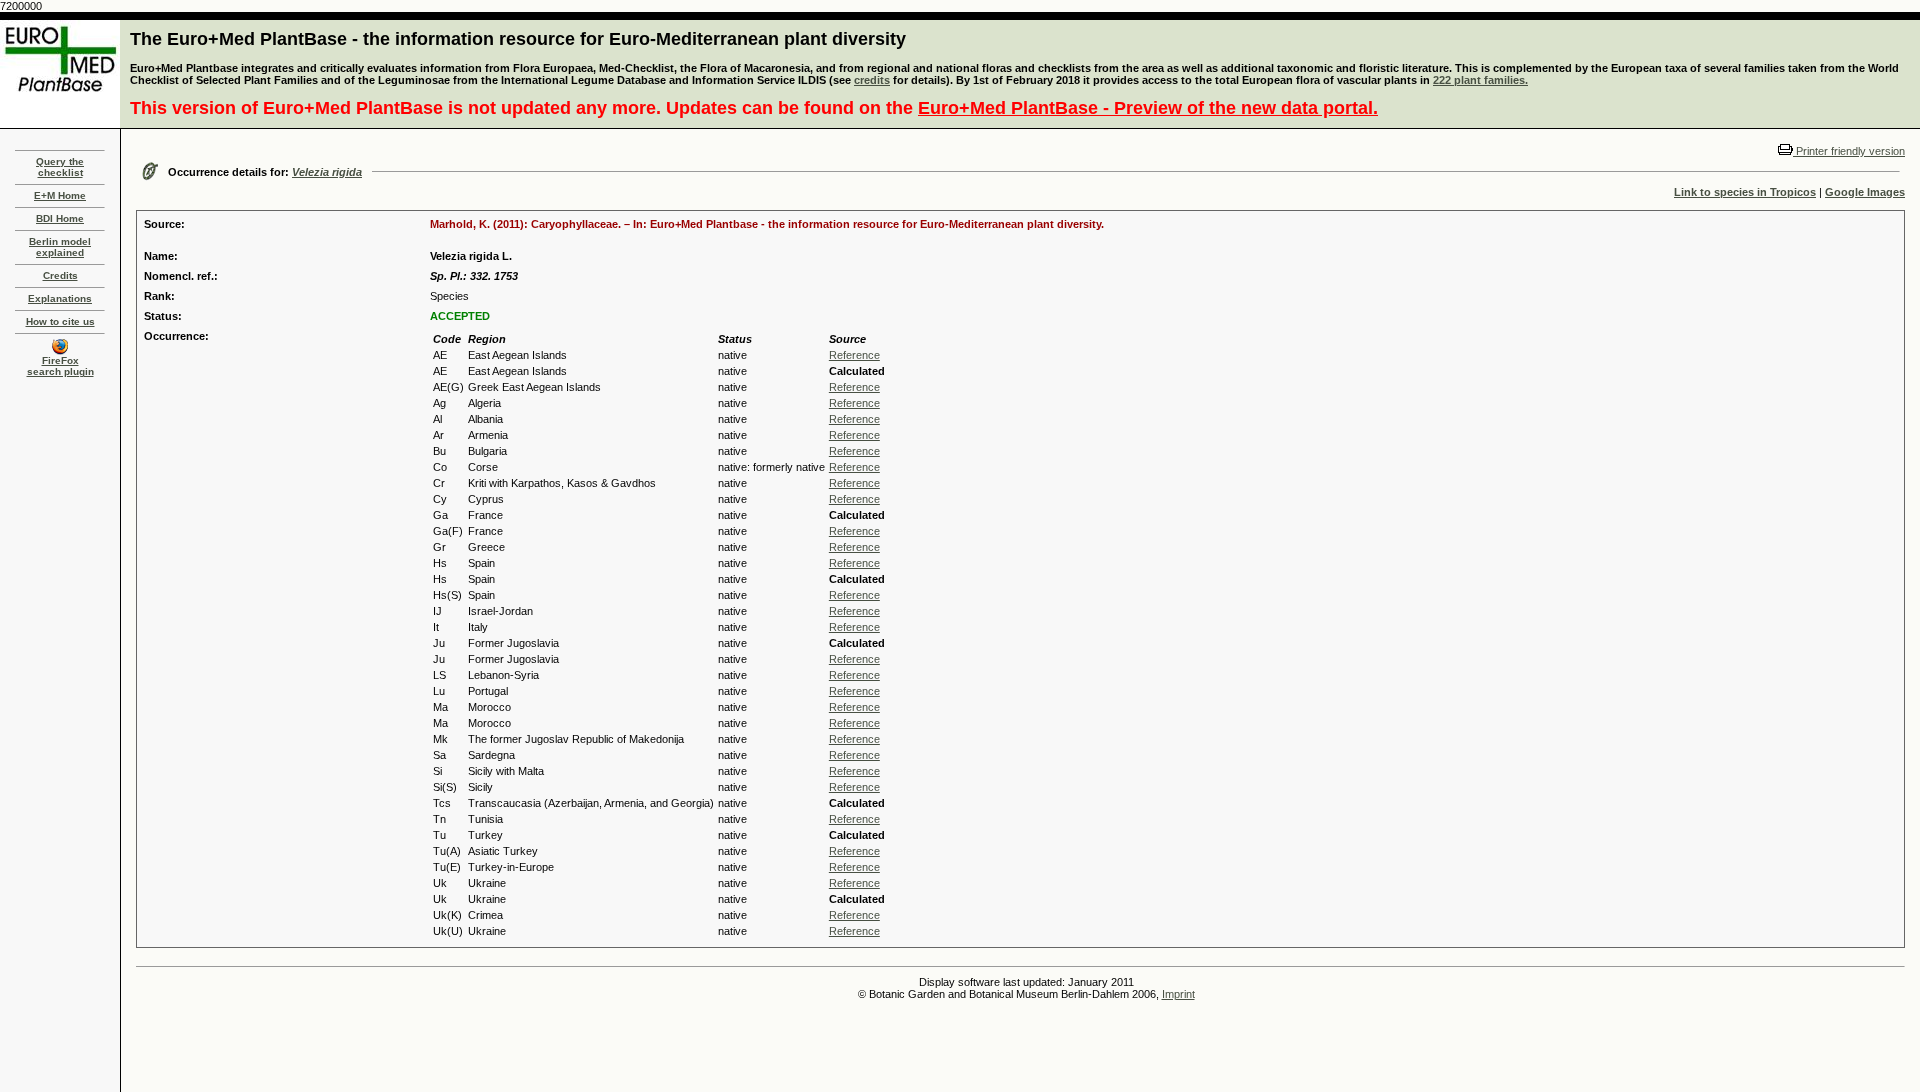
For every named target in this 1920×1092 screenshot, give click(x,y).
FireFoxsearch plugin (60, 366)
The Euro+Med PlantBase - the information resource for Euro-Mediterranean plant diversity (518, 39)
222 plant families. (1480, 80)
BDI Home (60, 218)
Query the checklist (60, 167)
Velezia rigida (327, 172)
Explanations (60, 298)
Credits (60, 275)
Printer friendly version (1849, 151)
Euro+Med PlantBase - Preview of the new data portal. (1148, 108)
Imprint (1178, 994)
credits (872, 80)
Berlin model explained (60, 247)
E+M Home (60, 195)
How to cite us (60, 321)
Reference (854, 355)
